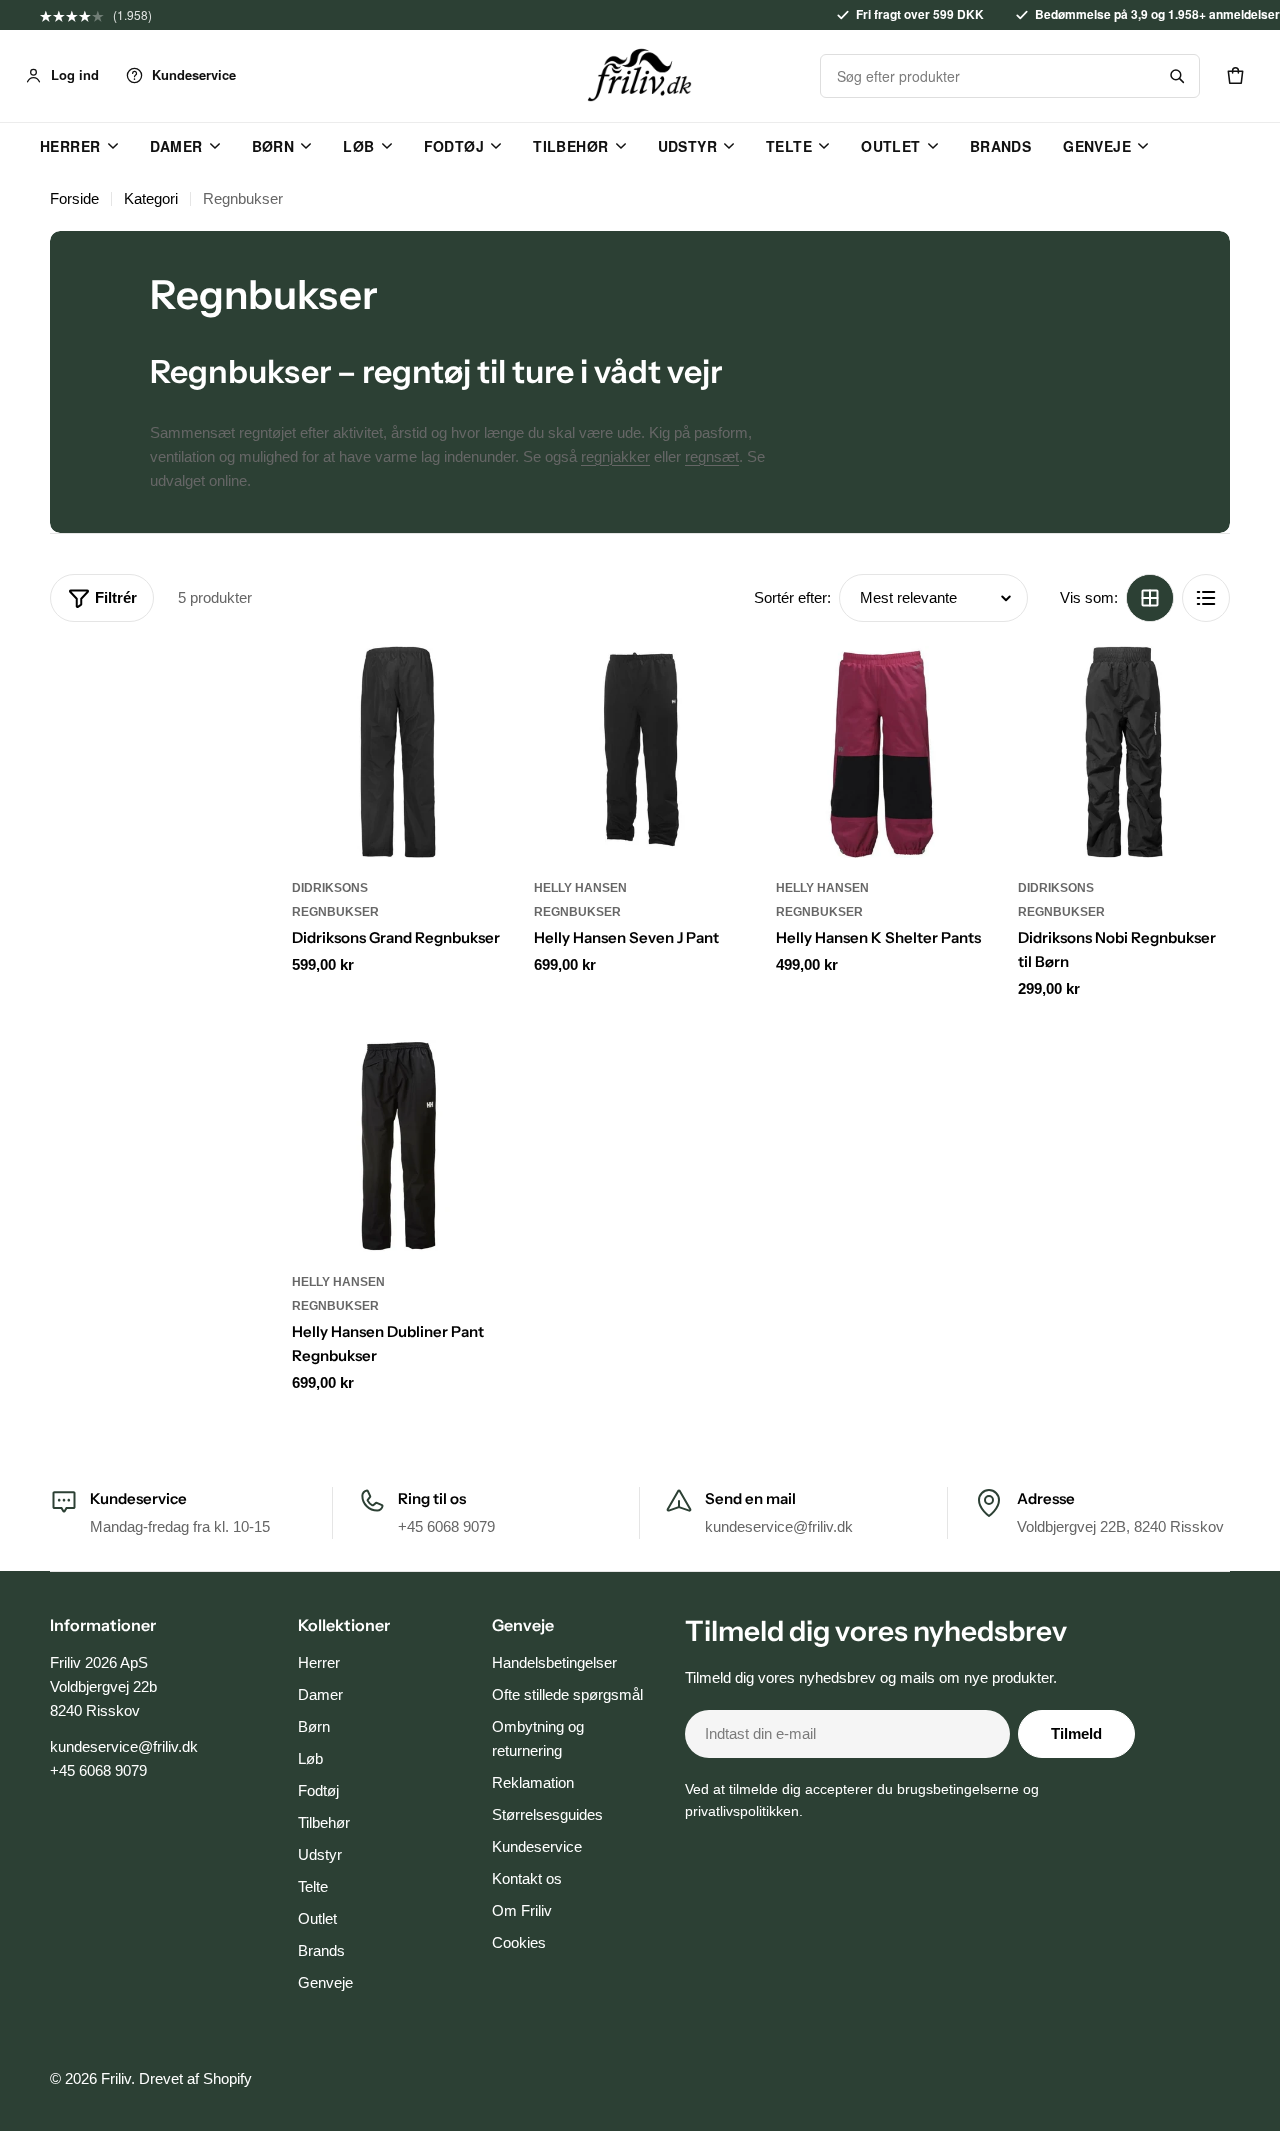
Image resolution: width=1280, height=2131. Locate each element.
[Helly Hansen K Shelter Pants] (882, 752)
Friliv (116, 2078)
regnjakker (615, 456)
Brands (1001, 146)
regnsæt (712, 456)
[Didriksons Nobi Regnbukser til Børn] (1124, 752)
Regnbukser (335, 912)
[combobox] (988, 76)
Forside (74, 198)
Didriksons (330, 888)
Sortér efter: (792, 597)
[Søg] (1177, 76)
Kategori (151, 198)
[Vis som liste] (1206, 598)
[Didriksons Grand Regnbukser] (398, 752)
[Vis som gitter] (1150, 598)
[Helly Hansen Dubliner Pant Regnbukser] (398, 1146)
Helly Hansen (580, 888)
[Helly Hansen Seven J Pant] (640, 752)
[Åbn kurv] (1235, 76)
